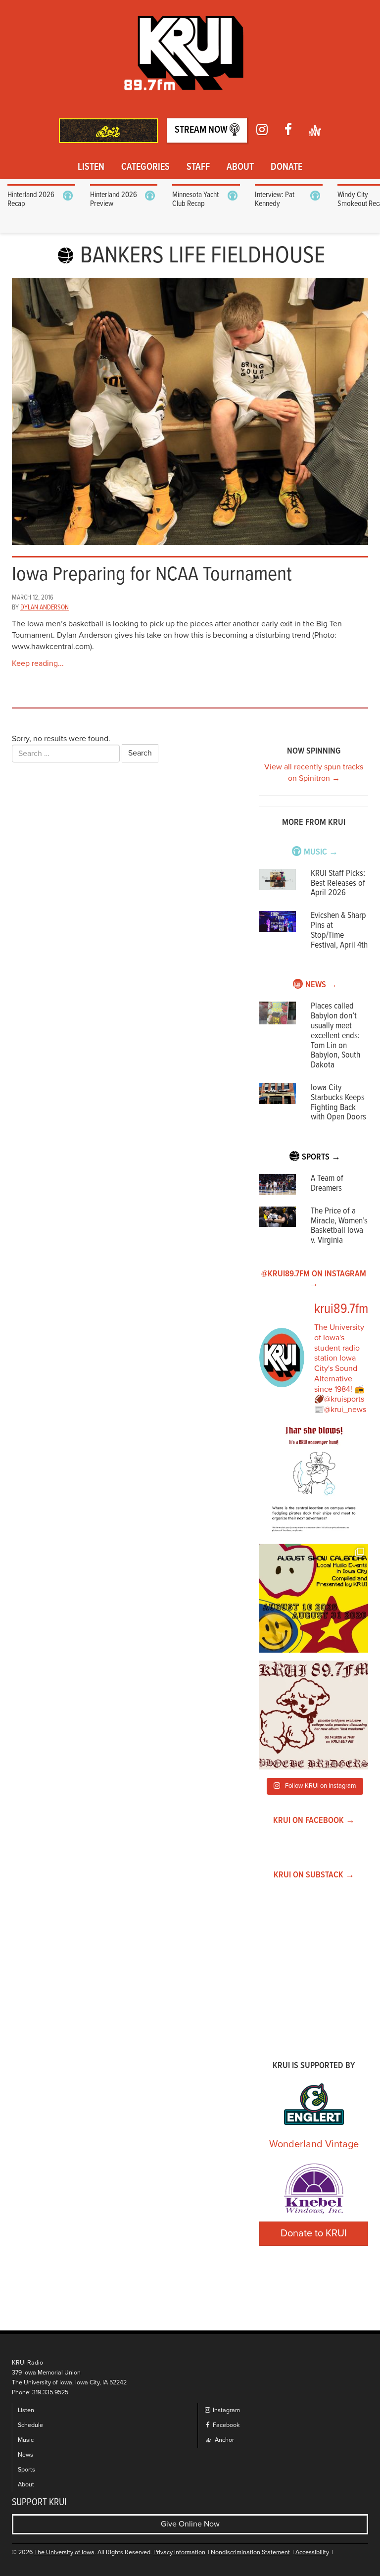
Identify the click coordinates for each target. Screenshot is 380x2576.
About (240, 167)
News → (321, 985)
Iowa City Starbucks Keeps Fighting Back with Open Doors (338, 1103)
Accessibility (312, 2552)
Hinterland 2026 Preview (114, 199)
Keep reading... (38, 663)
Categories (145, 167)
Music (26, 2440)
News (25, 2455)
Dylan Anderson (45, 607)
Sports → (321, 1157)
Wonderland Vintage (314, 2144)
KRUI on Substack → (314, 1875)
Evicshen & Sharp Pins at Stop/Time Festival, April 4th (339, 930)
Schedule (30, 2425)
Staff (198, 167)
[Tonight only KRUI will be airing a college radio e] (314, 1715)
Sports (26, 2470)
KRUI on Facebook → (314, 1821)
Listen (91, 167)
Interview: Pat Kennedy (275, 199)
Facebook (225, 2425)
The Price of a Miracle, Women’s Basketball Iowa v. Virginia (339, 1226)
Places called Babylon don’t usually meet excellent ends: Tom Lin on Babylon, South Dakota (335, 1036)
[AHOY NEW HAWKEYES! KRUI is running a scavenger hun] (314, 1481)
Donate (286, 167)
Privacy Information (179, 2552)
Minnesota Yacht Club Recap (195, 199)
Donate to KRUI (314, 2233)
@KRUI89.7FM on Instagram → (314, 1279)
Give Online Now (190, 2524)
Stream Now (202, 130)
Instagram (226, 2410)
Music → (321, 852)
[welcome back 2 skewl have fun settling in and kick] (314, 1598)
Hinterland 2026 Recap (31, 199)
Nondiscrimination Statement (250, 2552)
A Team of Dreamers (327, 1184)
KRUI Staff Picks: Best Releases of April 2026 (338, 884)
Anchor (224, 2440)
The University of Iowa (64, 2552)
